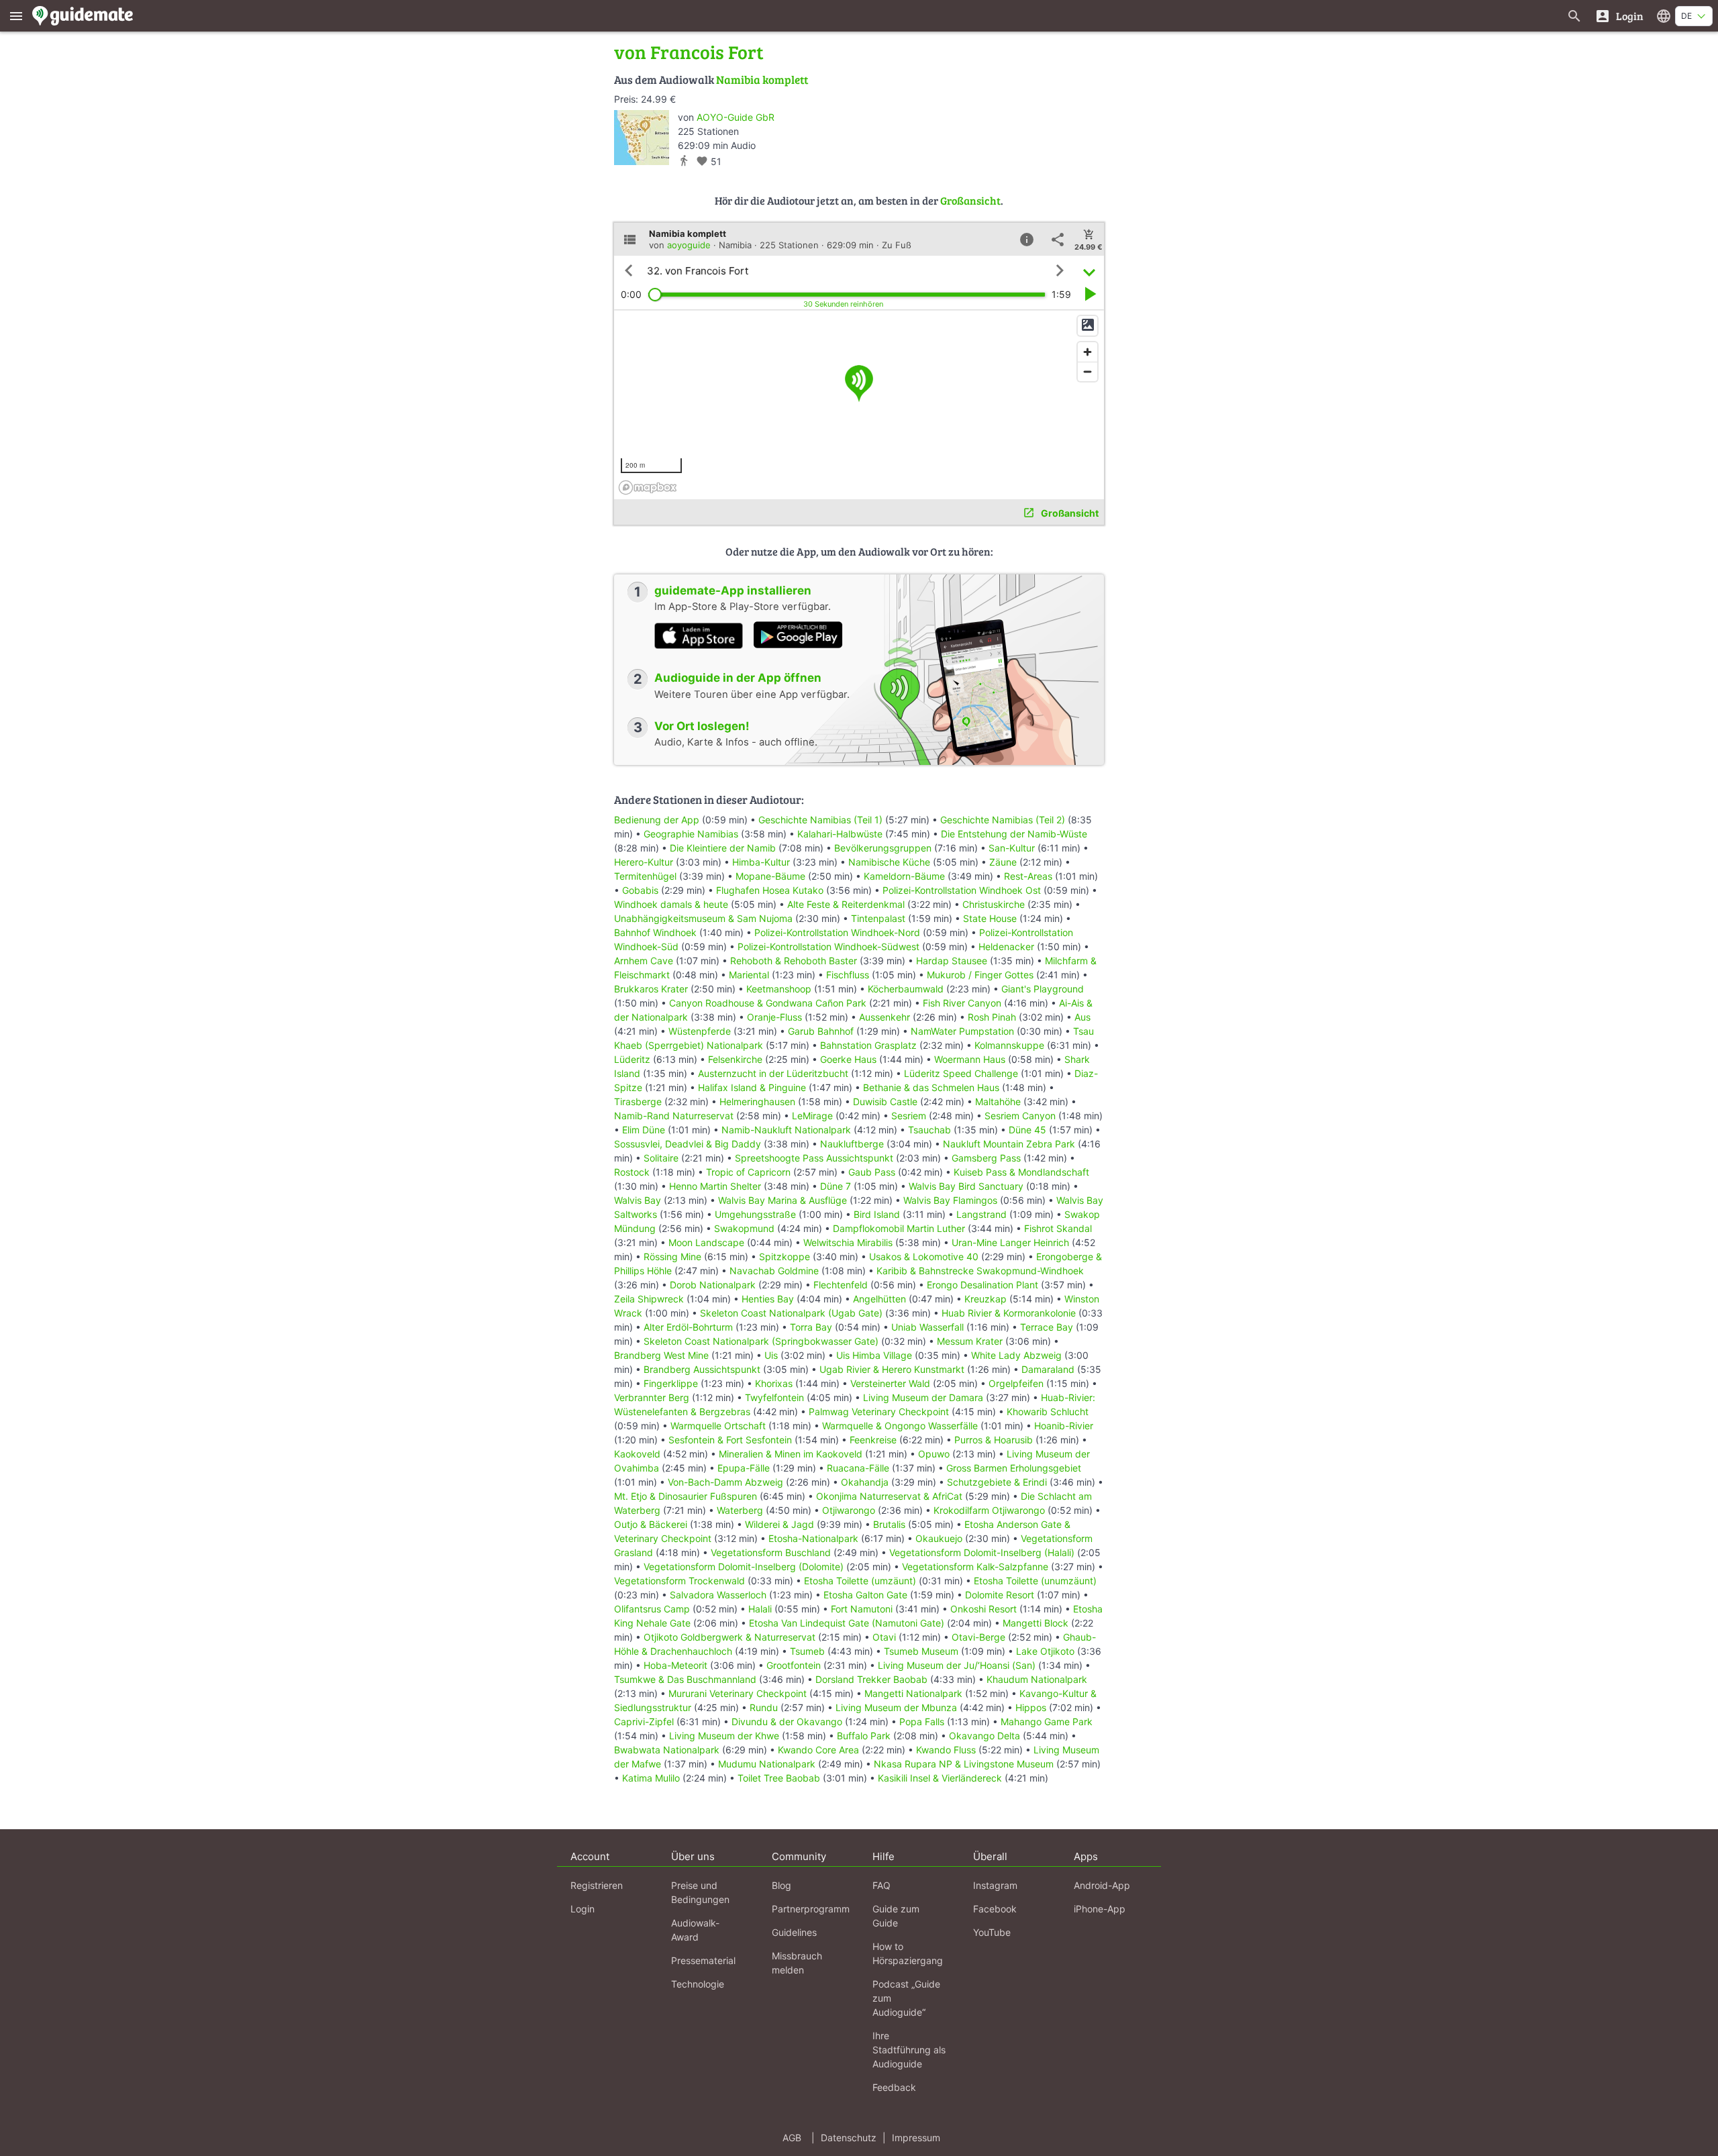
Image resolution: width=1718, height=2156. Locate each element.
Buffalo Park (864, 1736)
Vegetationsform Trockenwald (679, 1581)
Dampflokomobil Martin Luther (899, 1228)
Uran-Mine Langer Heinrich (1010, 1242)
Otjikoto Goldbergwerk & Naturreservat (729, 1637)
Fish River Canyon (962, 1003)
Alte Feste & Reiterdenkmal (846, 904)
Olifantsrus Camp (652, 1609)
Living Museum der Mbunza (896, 1707)
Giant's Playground (1043, 989)
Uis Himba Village (874, 1355)
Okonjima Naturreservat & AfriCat (889, 1496)
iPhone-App (1100, 1909)
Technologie (698, 1984)
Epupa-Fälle (744, 1468)
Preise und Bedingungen (700, 1892)
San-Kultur (1012, 848)
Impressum (916, 2138)
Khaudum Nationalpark (1037, 1679)
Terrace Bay (1047, 1327)
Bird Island (877, 1214)
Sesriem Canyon (1020, 1116)
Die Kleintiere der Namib (723, 848)
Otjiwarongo (849, 1510)
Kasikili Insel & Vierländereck (940, 1778)
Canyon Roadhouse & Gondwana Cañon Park (768, 1003)
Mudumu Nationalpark (767, 1764)
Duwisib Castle (885, 1101)
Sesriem (909, 1116)
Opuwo (934, 1454)
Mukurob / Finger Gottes (980, 975)
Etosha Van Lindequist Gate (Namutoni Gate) (847, 1623)
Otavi (884, 1637)
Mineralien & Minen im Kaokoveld (791, 1454)
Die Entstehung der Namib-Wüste (1014, 834)
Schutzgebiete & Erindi (997, 1482)
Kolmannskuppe (1009, 1045)
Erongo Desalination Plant (982, 1285)
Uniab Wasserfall (927, 1327)
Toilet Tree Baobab (779, 1778)
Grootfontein (794, 1665)
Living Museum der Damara (923, 1397)
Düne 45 (1027, 1130)
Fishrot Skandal (1058, 1228)
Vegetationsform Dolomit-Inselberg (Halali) (982, 1552)
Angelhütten (879, 1299)
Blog (781, 1885)
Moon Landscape (706, 1242)
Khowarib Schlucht (1048, 1411)
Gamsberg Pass (986, 1158)
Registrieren (597, 1885)
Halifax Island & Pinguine (752, 1087)
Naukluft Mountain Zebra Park (1009, 1144)
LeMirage (812, 1116)
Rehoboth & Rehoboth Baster (794, 961)
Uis (771, 1355)
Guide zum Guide (896, 1916)
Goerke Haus (848, 1059)
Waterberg (740, 1510)
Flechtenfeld (841, 1285)
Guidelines (794, 1932)
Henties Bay (768, 1299)
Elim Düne (644, 1130)
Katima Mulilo (651, 1778)
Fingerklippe (671, 1383)
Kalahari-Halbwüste (840, 834)
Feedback (894, 2087)
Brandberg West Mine (661, 1355)
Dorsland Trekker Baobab (871, 1679)
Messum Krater (970, 1341)
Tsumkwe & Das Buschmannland (685, 1679)
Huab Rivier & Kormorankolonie (1009, 1313)
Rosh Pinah (992, 1017)
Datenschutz (849, 2138)
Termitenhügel (645, 876)
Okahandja (865, 1482)
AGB (792, 2138)
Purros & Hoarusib (994, 1440)
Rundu (764, 1707)
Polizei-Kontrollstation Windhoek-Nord (837, 932)
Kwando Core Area (818, 1750)
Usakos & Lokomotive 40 (924, 1256)
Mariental (749, 975)
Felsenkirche (735, 1059)
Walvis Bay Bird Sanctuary (966, 1186)
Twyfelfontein (774, 1397)
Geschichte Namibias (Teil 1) (820, 820)
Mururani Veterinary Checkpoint (738, 1693)
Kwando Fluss (946, 1750)
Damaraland (1048, 1369)
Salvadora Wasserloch (718, 1595)
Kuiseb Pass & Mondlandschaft (1021, 1172)
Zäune (1003, 862)
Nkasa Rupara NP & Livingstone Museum (964, 1764)
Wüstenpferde (700, 1031)
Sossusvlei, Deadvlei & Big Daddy (688, 1144)
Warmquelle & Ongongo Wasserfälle (900, 1426)
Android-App (1102, 1885)
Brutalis (889, 1524)
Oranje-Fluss (774, 1017)
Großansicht (970, 200)
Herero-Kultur (644, 862)
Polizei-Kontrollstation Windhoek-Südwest (828, 946)
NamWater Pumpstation (962, 1031)
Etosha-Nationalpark (813, 1538)
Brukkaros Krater (651, 989)
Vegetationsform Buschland (771, 1552)
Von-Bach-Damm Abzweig (725, 1482)
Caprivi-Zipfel (644, 1722)
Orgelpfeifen (1016, 1383)
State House (990, 918)
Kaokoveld (637, 1454)
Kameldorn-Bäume (904, 876)
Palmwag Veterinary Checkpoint (879, 1411)
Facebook (995, 1909)
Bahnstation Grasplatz (868, 1045)
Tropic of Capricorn (748, 1172)
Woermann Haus (970, 1059)
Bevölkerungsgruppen (883, 848)
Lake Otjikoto (1045, 1651)
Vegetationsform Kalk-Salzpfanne (975, 1567)
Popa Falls (922, 1722)
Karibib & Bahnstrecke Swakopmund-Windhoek (980, 1271)
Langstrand (981, 1214)
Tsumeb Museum (921, 1651)
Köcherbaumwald (906, 989)
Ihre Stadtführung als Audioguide (909, 2050)
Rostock (632, 1172)
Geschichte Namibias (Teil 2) (1003, 820)
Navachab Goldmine (774, 1271)
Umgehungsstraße (755, 1214)
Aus (1082, 1017)
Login (583, 1909)
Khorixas (774, 1383)
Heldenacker (1006, 946)
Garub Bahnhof (821, 1031)
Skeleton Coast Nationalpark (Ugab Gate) (791, 1313)
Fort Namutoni (862, 1609)
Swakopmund (744, 1228)
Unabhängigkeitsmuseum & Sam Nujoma (703, 918)
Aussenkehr (885, 1017)
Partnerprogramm (811, 1909)
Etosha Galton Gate (865, 1595)
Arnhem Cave (644, 961)
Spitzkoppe (785, 1256)
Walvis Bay (638, 1200)
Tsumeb (807, 1651)
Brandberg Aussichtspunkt (702, 1369)
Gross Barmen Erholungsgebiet (1014, 1468)
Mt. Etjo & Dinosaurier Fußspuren (686, 1496)
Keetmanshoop (779, 989)
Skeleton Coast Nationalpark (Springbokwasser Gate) (761, 1341)
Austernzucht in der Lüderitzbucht (773, 1073)
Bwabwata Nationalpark (667, 1750)
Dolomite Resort (1000, 1595)
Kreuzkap (986, 1299)
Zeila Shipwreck (649, 1299)
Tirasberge (638, 1101)
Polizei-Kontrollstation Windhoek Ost (962, 890)
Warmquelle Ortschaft (718, 1426)
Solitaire (661, 1158)
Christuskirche (994, 904)
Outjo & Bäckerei (651, 1524)
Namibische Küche (889, 862)
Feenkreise (873, 1440)
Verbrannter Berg (652, 1397)
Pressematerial (703, 1960)
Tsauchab (929, 1130)
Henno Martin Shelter (715, 1186)
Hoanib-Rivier (1064, 1426)
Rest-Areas (1028, 876)
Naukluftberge (852, 1144)
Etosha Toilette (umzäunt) (860, 1581)
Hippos (1031, 1707)
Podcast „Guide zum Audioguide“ (906, 1998)
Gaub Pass (872, 1172)
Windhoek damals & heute (671, 904)
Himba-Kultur (761, 862)
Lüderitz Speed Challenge (961, 1073)
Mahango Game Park (1047, 1722)
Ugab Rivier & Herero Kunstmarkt (892, 1369)
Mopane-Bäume (770, 876)
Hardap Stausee (952, 961)
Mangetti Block (1035, 1623)
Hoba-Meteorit (675, 1665)
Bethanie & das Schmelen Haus (931, 1087)
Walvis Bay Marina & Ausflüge (782, 1200)
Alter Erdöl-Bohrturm (688, 1327)
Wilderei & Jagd (779, 1524)
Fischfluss (848, 975)
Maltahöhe (998, 1101)
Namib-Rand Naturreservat (674, 1116)
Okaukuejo (939, 1538)
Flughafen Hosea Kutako (770, 890)
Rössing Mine (672, 1256)
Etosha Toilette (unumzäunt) (1035, 1581)
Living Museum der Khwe (724, 1736)
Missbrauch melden (797, 1963)
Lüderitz (632, 1059)
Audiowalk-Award (695, 1930)
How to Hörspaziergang (908, 1953)
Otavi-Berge (978, 1637)
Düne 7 (836, 1186)
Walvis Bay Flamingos (950, 1200)
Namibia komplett (762, 80)
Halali (760, 1609)
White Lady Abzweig (1016, 1355)
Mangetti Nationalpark (913, 1693)
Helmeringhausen (757, 1101)
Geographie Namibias (691, 834)
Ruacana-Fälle (858, 1468)
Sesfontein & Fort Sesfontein (730, 1440)
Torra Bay (811, 1327)
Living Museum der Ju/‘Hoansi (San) (957, 1665)
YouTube (992, 1932)
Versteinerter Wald (890, 1383)
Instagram (995, 1885)
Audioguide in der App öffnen (738, 678)
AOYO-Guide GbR (736, 117)
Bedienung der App (657, 820)
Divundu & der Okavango (787, 1722)
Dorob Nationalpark (713, 1285)
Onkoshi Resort (983, 1609)
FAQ (881, 1885)
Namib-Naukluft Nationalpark (786, 1130)
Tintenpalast (878, 918)
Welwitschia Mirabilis (848, 1242)
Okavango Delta (984, 1736)
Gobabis (640, 890)
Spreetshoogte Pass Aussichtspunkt (814, 1158)
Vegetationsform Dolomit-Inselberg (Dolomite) (744, 1567)
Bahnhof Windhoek (655, 932)
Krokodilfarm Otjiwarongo (989, 1510)
